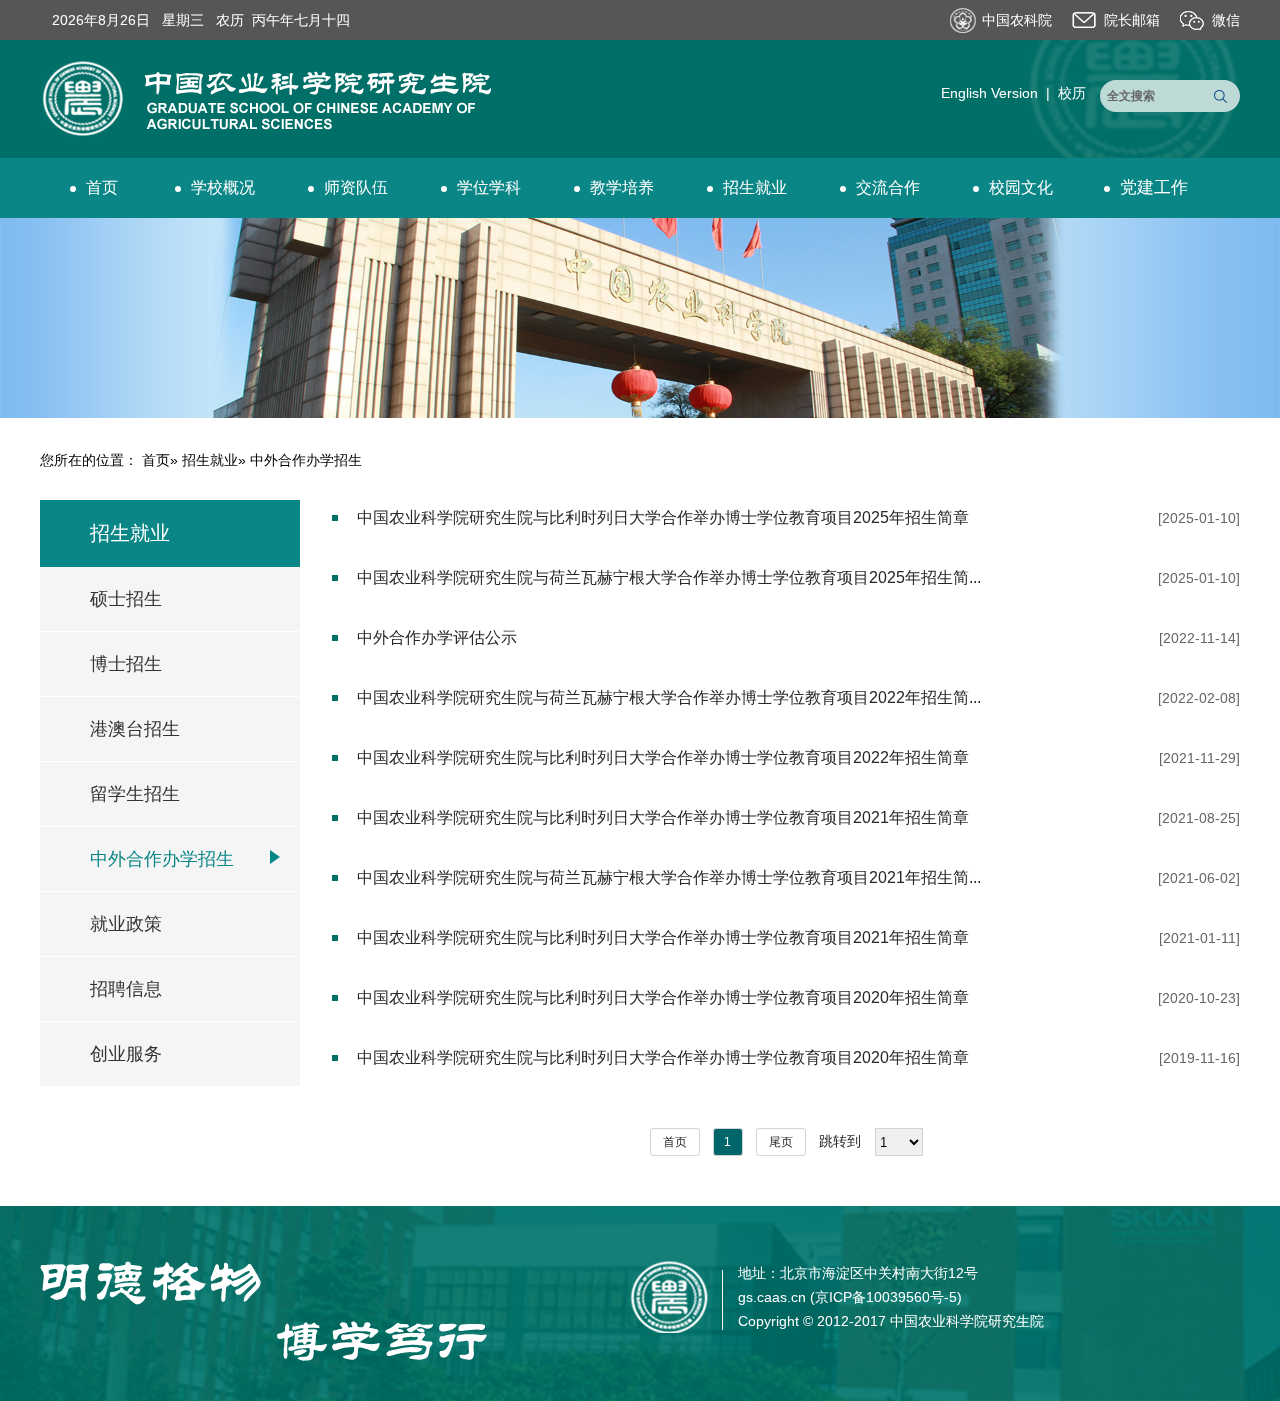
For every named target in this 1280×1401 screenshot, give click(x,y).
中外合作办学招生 (162, 859)
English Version (989, 93)
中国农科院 (1017, 20)
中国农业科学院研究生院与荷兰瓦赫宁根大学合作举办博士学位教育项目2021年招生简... (669, 877)
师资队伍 (356, 187)
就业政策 (126, 924)
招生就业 (755, 187)
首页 (102, 187)
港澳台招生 (135, 729)
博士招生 (126, 664)
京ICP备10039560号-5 (886, 1297)
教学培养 (622, 187)
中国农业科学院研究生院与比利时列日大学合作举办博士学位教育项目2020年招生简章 (663, 997)
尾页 (781, 1142)
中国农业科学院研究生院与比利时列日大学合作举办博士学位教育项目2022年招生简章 (663, 757)
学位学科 (489, 187)
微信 (1226, 20)
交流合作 (888, 187)
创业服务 (126, 1054)
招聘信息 (126, 989)
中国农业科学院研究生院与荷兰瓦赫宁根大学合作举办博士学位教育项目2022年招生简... (669, 697)
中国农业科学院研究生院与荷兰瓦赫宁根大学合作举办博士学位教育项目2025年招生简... (669, 577)
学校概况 (223, 187)
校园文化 (1021, 187)
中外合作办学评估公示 (437, 637)
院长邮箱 (1132, 20)
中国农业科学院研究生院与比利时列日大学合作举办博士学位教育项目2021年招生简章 (663, 817)
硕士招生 (126, 599)
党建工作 (1154, 187)
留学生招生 (135, 794)
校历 (1072, 93)
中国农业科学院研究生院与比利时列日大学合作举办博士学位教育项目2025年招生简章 (663, 517)
